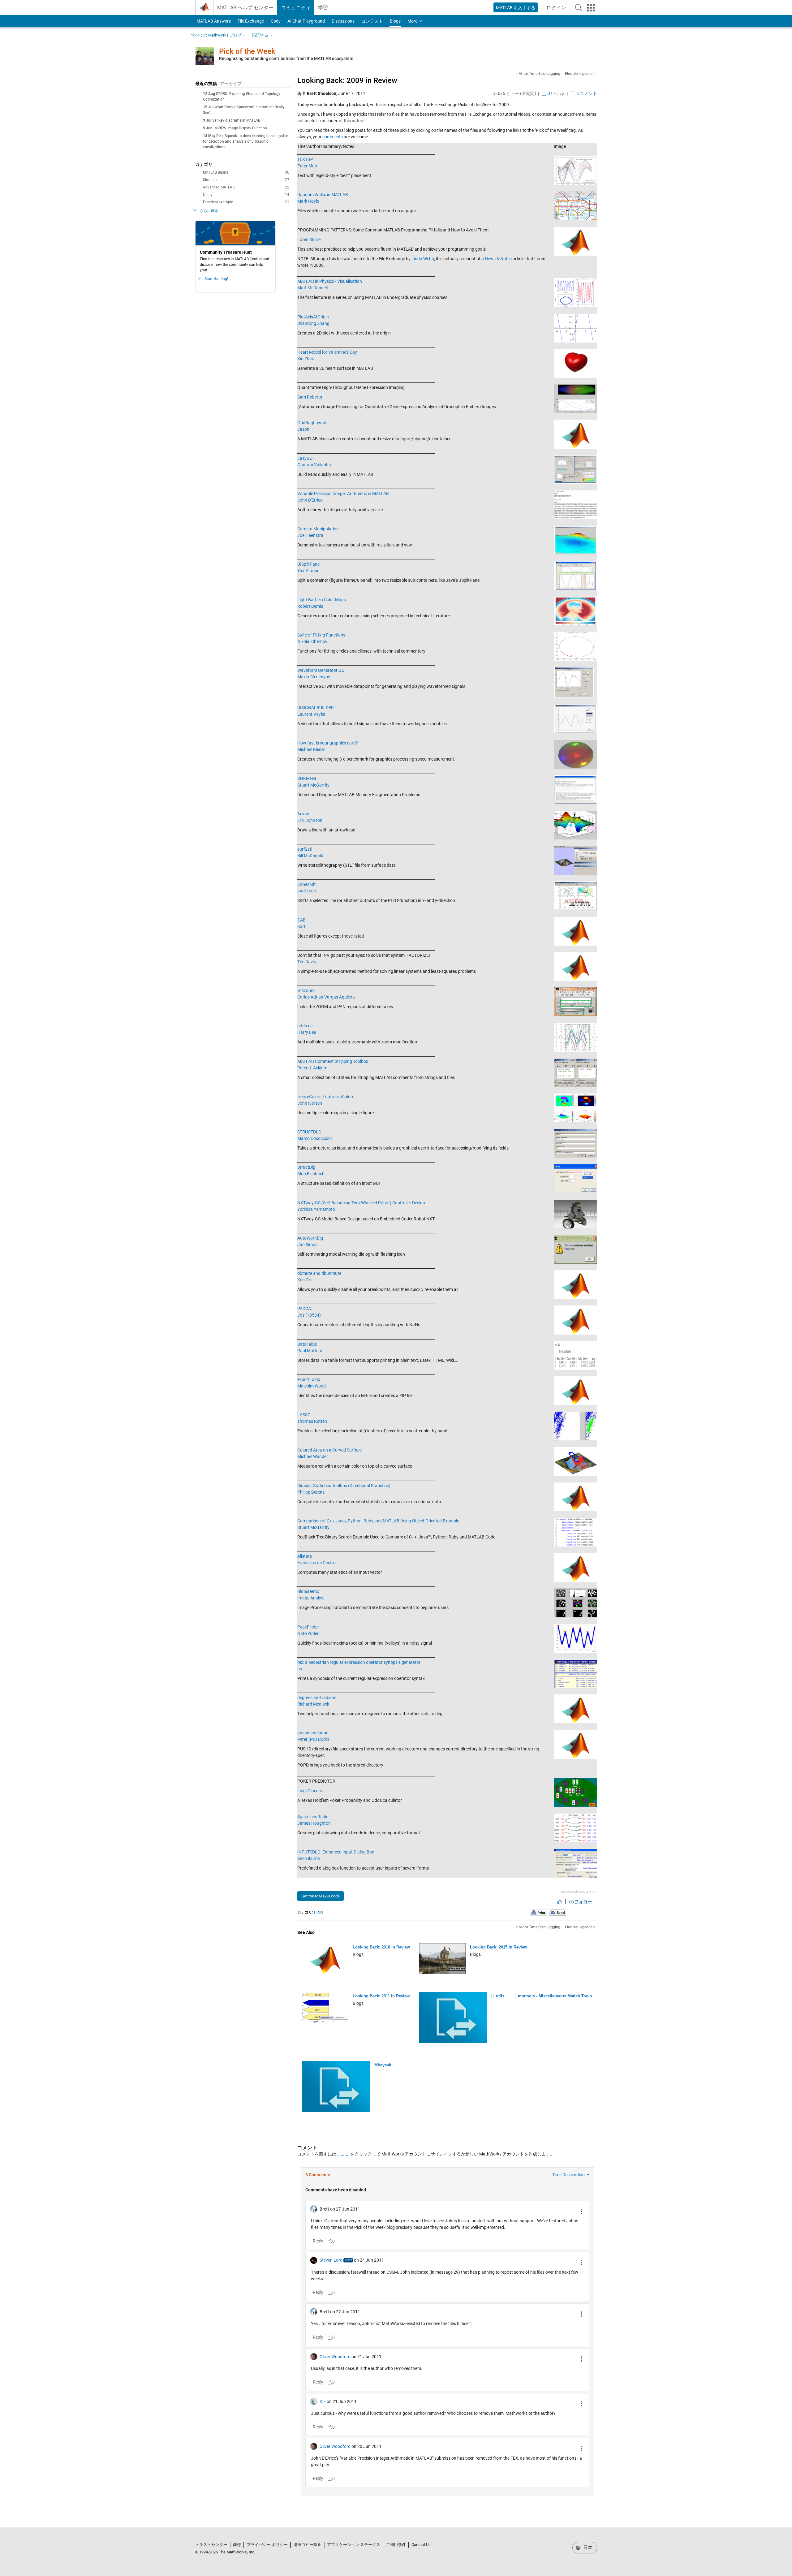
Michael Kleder (311, 749)
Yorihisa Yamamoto (316, 1209)
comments (333, 137)
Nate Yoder (308, 1633)
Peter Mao (307, 166)
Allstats (305, 1556)
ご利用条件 (396, 2545)
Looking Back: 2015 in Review (499, 1947)
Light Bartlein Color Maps (322, 600)
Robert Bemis (310, 606)
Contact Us (421, 2545)
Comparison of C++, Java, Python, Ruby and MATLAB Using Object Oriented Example (378, 1521)
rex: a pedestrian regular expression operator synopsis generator (359, 1662)
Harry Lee (307, 1032)
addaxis (305, 1026)
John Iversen (310, 1103)
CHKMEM (307, 779)
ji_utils (498, 1996)
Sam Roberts (310, 397)
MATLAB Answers (213, 21)
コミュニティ (296, 8)
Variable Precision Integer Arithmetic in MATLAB (343, 494)
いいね (555, 93)
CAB (301, 920)
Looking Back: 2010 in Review (381, 1947)
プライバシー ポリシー (267, 2545)
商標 (237, 2545)
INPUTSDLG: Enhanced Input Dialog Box (336, 1852)
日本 (587, 2548)
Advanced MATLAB (246, 187)
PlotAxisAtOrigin (313, 317)
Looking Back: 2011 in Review (381, 1996)
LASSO (304, 1415)
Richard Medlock (313, 1704)
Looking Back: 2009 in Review (347, 80)
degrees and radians (317, 1698)
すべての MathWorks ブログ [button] (216, 35)
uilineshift (307, 884)
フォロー (583, 1902)
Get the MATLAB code (321, 1896)
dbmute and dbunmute (319, 1273)
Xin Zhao (306, 359)
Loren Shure (309, 239)
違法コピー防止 (307, 2545)
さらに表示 (209, 211)
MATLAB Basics (246, 172)
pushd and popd (313, 1733)
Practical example (246, 202)
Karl (301, 926)
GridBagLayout (312, 423)
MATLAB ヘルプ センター (245, 8)
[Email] (558, 1912)
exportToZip (309, 1379)
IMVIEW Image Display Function (240, 128)
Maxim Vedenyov (314, 677)
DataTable (307, 1344)
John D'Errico (310, 500)
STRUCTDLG (309, 1132)
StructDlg (306, 1167)
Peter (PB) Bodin (313, 1739)
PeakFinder (308, 1627)
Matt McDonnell (312, 288)
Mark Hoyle (308, 201)
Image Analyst (311, 1598)
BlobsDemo (308, 1591)
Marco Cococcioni (314, 1138)
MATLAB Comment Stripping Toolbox (333, 1061)
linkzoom (306, 990)
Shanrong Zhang (313, 323)
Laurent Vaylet (311, 714)
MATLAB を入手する (516, 8)
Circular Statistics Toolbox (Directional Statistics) (344, 1486)
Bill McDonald (310, 856)
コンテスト (372, 21)
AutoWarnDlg (310, 1238)
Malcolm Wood (312, 1386)
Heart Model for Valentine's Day (327, 352)
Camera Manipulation (318, 529)
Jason (303, 429)
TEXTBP (305, 159)
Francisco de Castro (316, 1563)
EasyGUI (306, 458)
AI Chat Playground (306, 21)
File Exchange (251, 21)
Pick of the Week (247, 51)
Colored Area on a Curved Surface (329, 1450)
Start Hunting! (216, 279)
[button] (579, 7)
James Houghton (314, 1823)
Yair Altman (308, 571)
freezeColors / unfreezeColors (326, 1097)
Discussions (343, 21)
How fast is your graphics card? (328, 743)
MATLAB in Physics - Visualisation (330, 281)
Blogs (395, 21)
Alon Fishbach (311, 1174)
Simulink (246, 180)
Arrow (303, 814)
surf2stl (305, 849)
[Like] (560, 1902)
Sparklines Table (313, 1817)
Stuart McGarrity (313, 785)
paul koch (307, 891)
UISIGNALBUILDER (316, 708)
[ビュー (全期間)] (495, 94)
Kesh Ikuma (309, 1858)
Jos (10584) (309, 1315)
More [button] (412, 21)
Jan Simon (308, 1245)
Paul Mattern (310, 1351)
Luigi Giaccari (310, 1791)
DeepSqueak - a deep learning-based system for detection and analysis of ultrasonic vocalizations (246, 141)
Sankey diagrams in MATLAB (236, 120)
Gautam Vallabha (314, 465)
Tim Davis (307, 962)
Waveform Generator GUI (321, 670)
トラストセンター (211, 2545)
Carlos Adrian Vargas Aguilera (326, 997)
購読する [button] (260, 35)
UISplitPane (308, 564)
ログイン (558, 9)
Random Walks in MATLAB (323, 195)
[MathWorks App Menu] (591, 8)
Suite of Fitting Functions (321, 635)
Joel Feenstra (310, 535)
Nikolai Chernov (312, 641)
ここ (345, 2154)
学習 (323, 8)
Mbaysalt (383, 2065)
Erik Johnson (310, 820)
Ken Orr (305, 1280)
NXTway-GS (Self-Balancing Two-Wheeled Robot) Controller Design (361, 1203)
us (300, 1669)
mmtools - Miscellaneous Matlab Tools (555, 1996)
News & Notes (498, 259)
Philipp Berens (311, 1492)
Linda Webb (423, 259)
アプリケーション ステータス (354, 2545)
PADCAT (305, 1309)
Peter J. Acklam (312, 1068)
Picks (319, 1912)
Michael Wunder (313, 1456)
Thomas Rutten (312, 1421)
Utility (246, 195)
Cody (276, 21)
